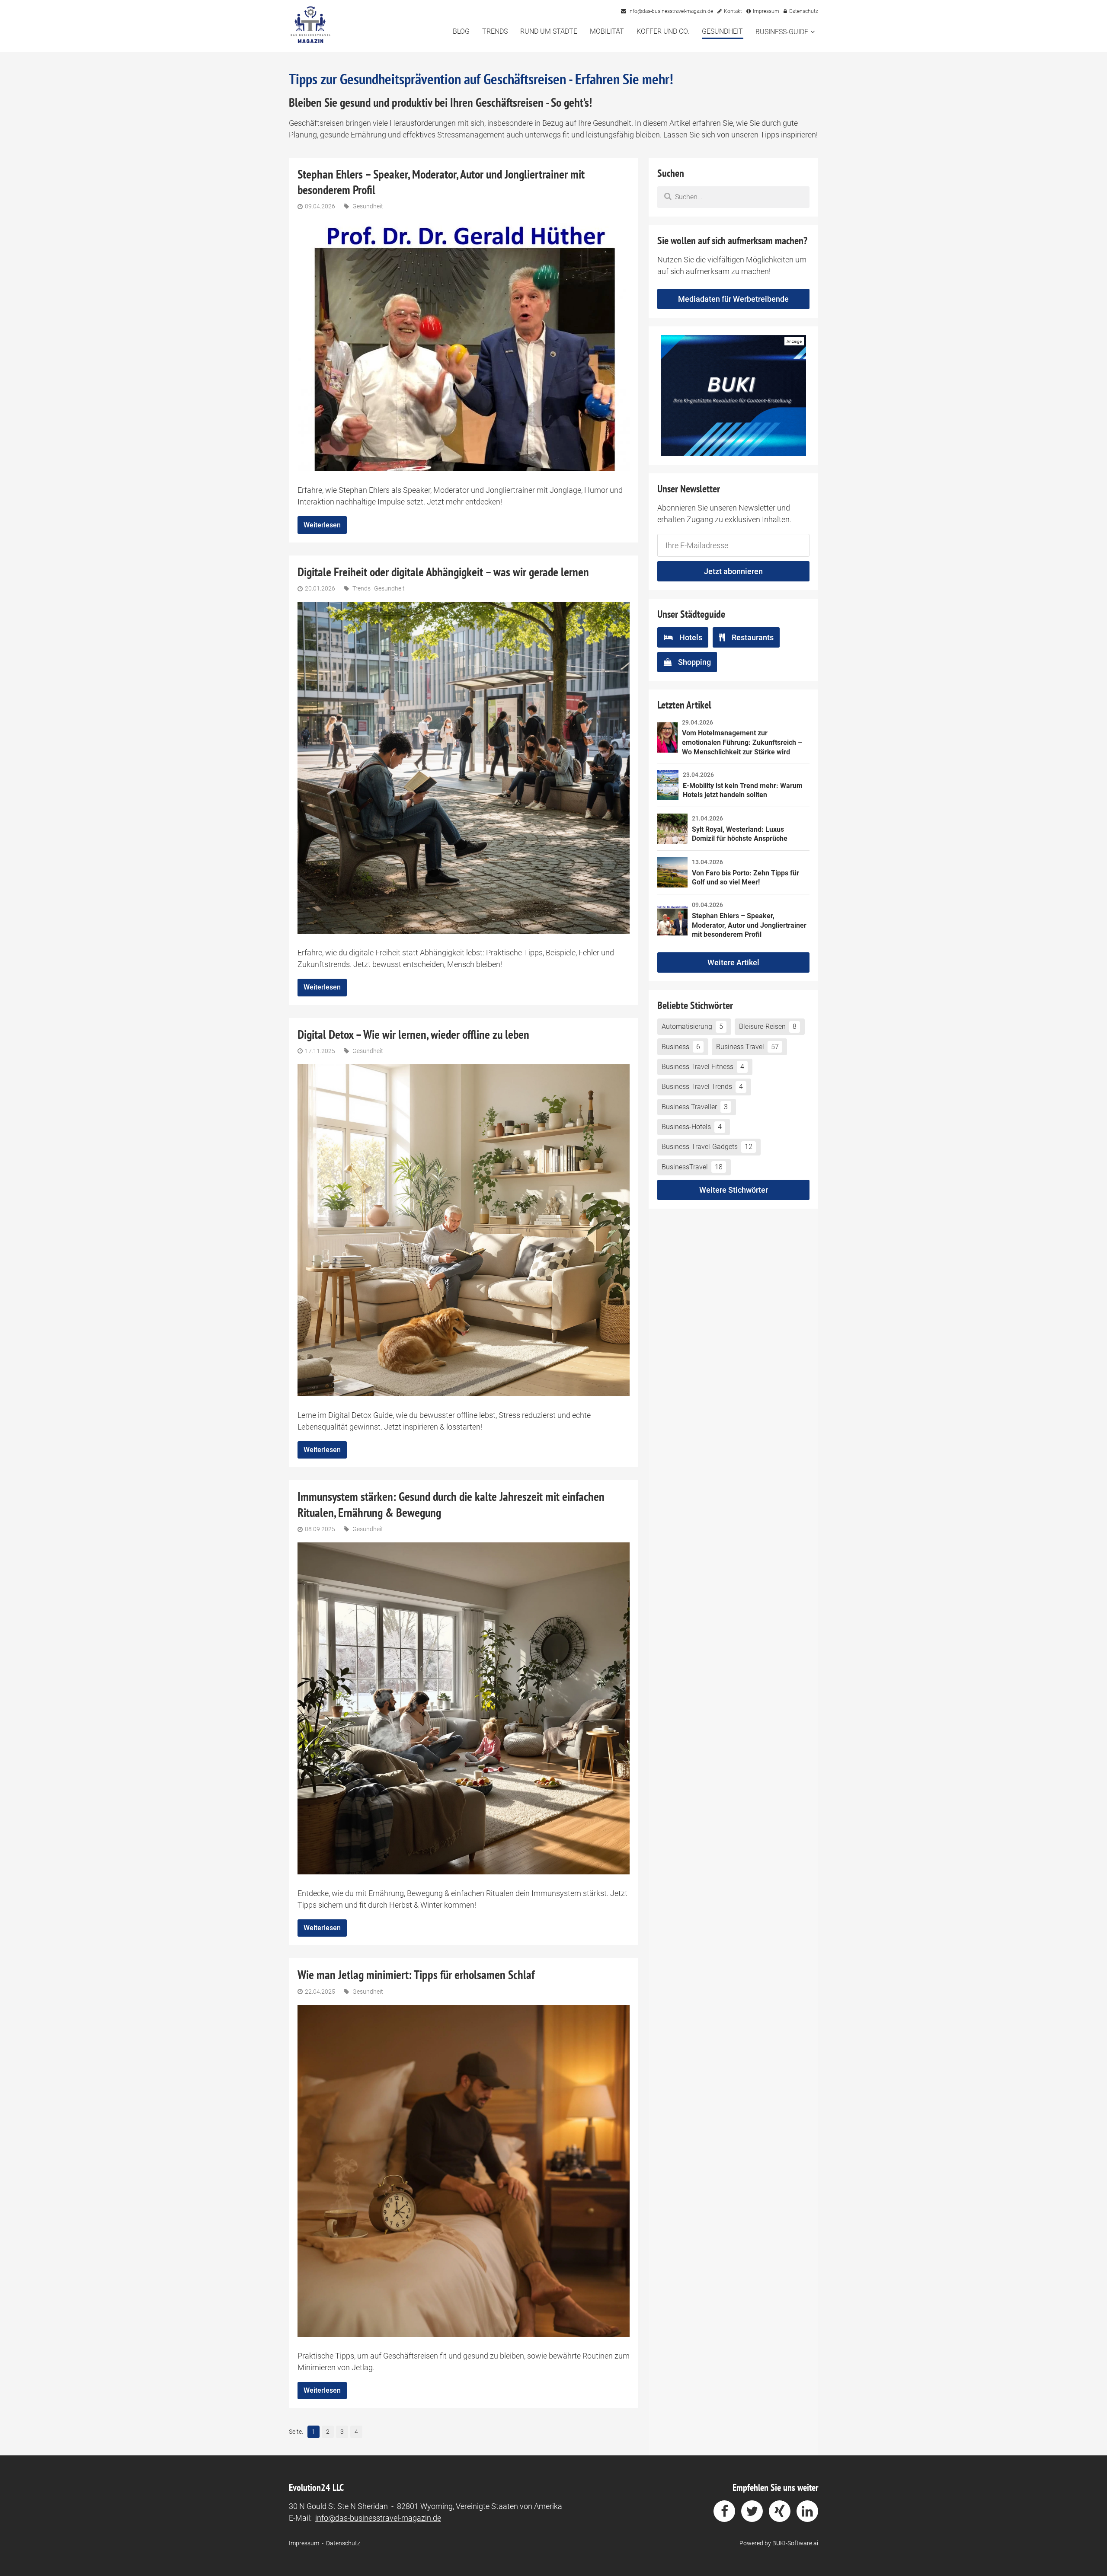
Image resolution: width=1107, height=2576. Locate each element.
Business (681, 1047)
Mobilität (607, 31)
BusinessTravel (692, 1167)
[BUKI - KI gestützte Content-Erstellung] (733, 396)
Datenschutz (343, 2543)
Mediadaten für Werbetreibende (733, 299)
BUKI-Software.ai (795, 2543)
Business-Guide (782, 32)
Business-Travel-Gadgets (707, 1147)
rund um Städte (549, 31)
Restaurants (753, 637)
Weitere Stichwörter (734, 1190)
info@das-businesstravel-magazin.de (378, 2518)
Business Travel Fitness (703, 1067)
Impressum (304, 2543)
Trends (495, 31)
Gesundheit (722, 31)
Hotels (691, 637)
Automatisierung (692, 1026)
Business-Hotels (692, 1127)
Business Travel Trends (702, 1087)
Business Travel (747, 1047)
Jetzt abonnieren (733, 571)
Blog (461, 31)
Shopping (694, 662)
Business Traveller (695, 1107)
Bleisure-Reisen (768, 1026)
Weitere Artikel (733, 962)
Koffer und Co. (663, 31)
